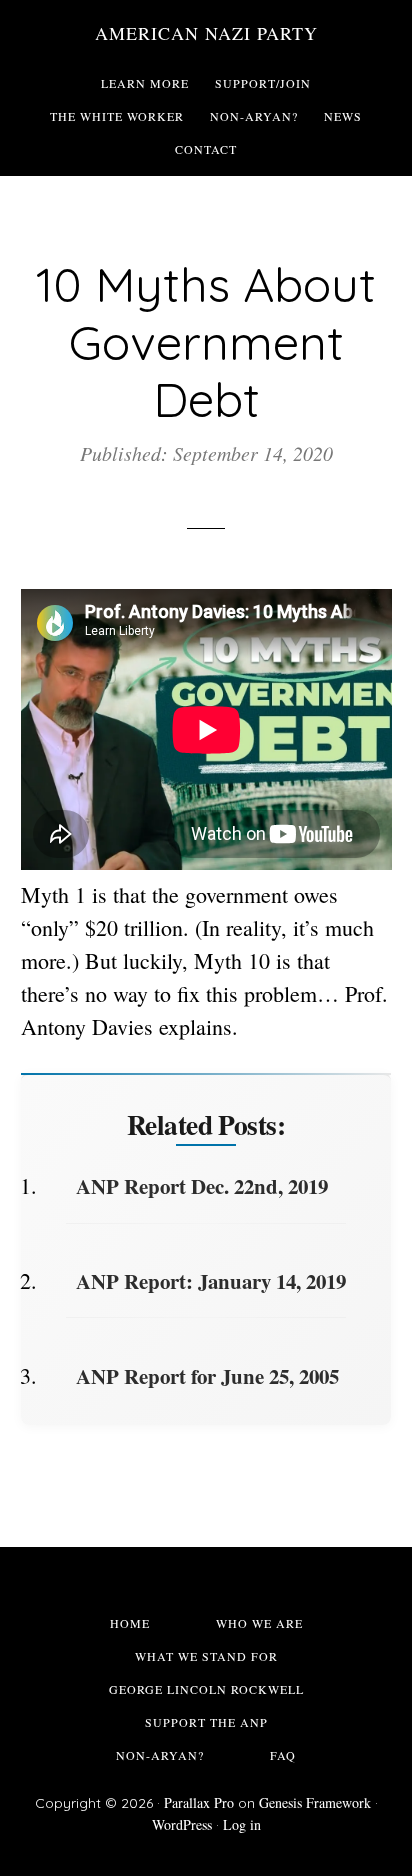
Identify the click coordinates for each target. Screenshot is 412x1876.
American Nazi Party (206, 33)
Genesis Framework (315, 1802)
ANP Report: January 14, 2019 (211, 1281)
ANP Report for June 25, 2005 (207, 1376)
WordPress (182, 1824)
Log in (242, 1824)
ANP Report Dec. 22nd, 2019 (202, 1186)
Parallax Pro (199, 1802)
